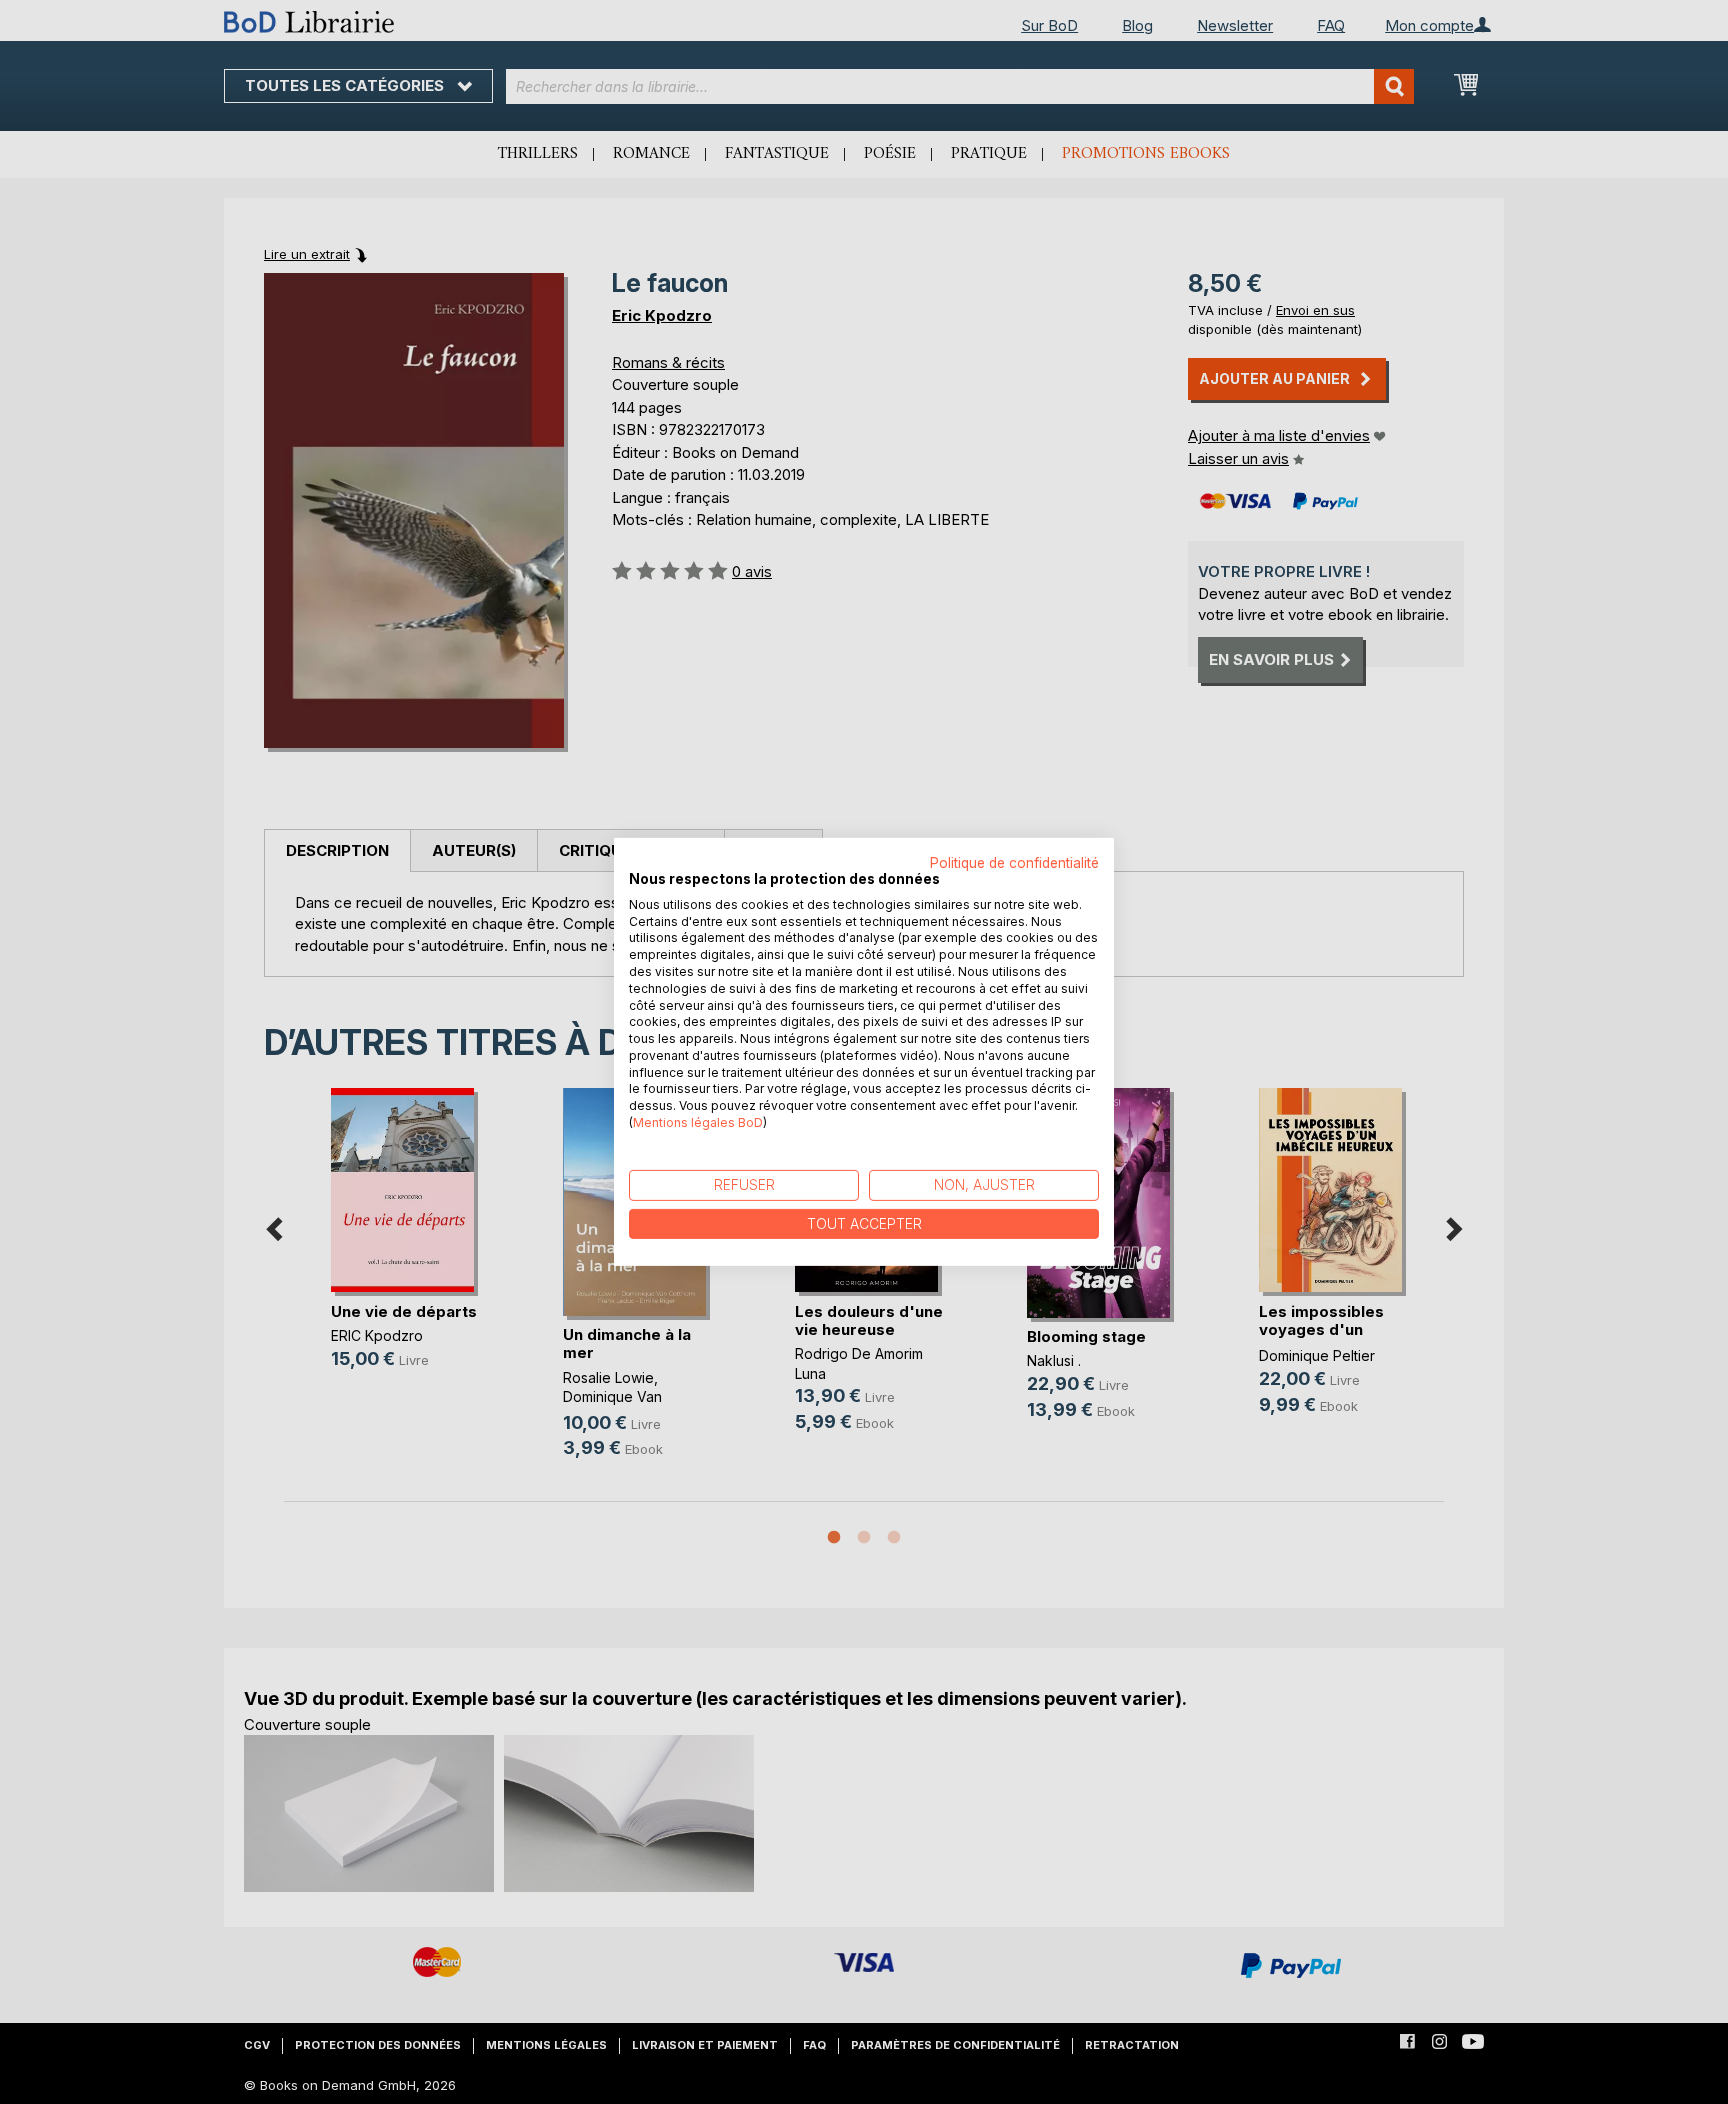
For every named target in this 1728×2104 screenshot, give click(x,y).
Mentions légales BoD (698, 1122)
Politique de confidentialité (1014, 863)
